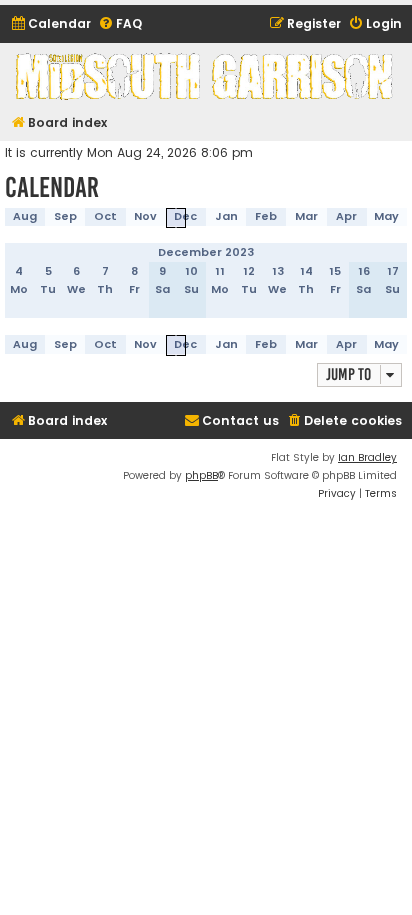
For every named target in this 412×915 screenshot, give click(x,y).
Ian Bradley (367, 457)
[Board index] (206, 76)
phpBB (201, 475)
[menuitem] (50, 24)
